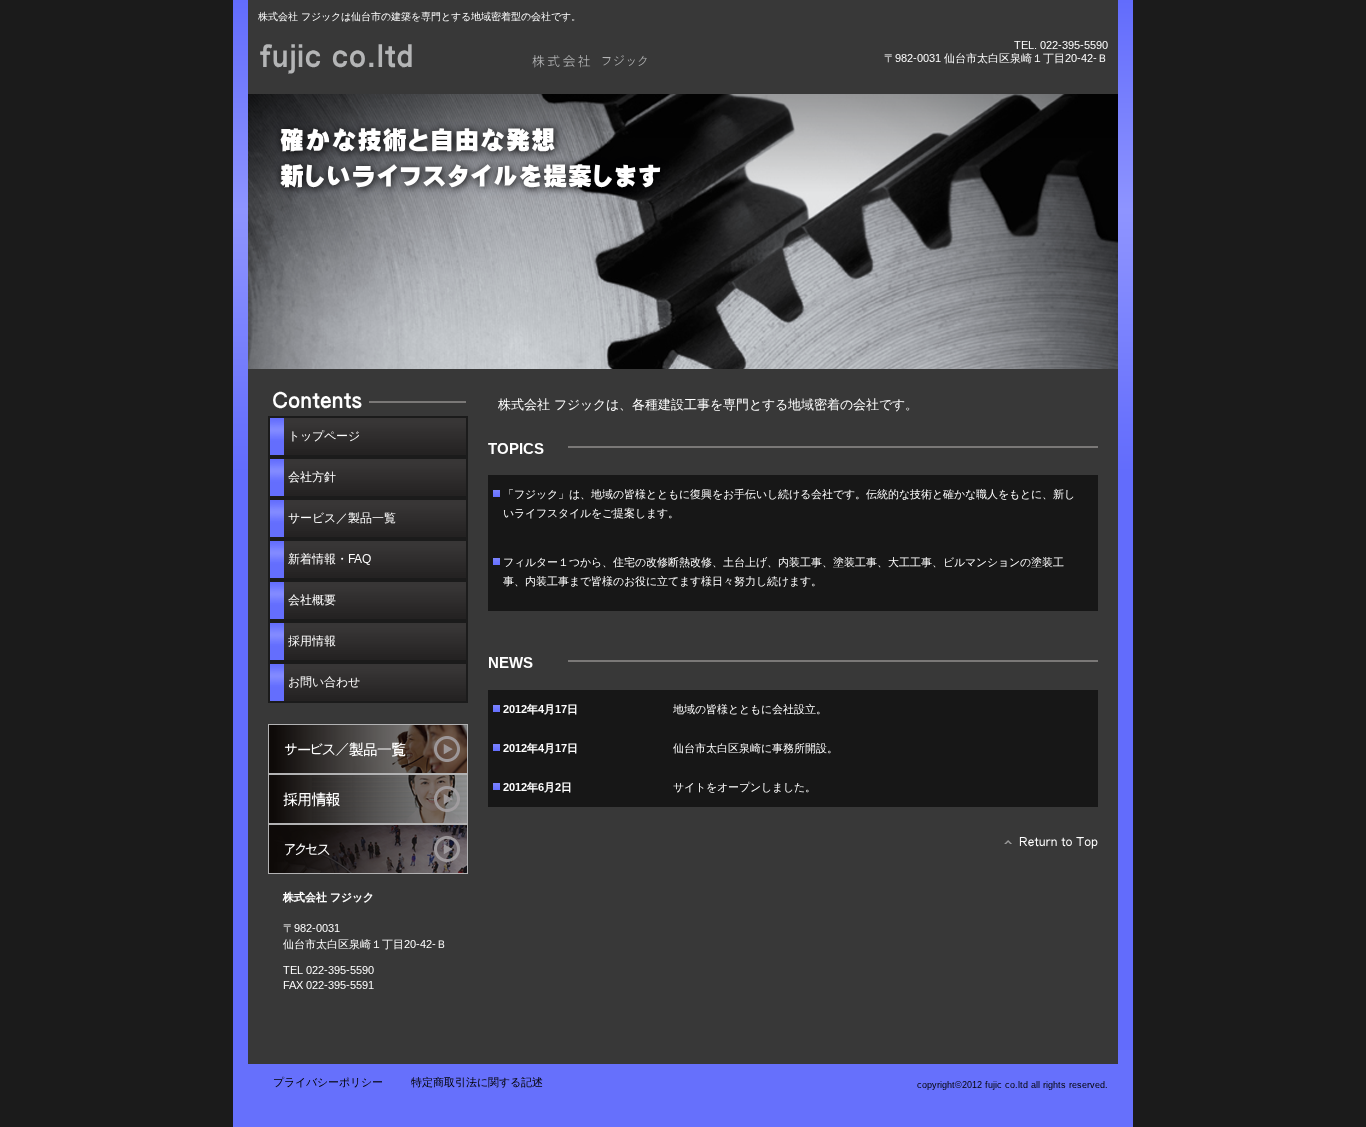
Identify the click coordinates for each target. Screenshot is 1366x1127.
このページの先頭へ (1045, 847)
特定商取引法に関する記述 (477, 1082)
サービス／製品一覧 (368, 749)
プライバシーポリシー (328, 1082)
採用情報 (368, 799)
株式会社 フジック (483, 57)
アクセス (368, 849)
